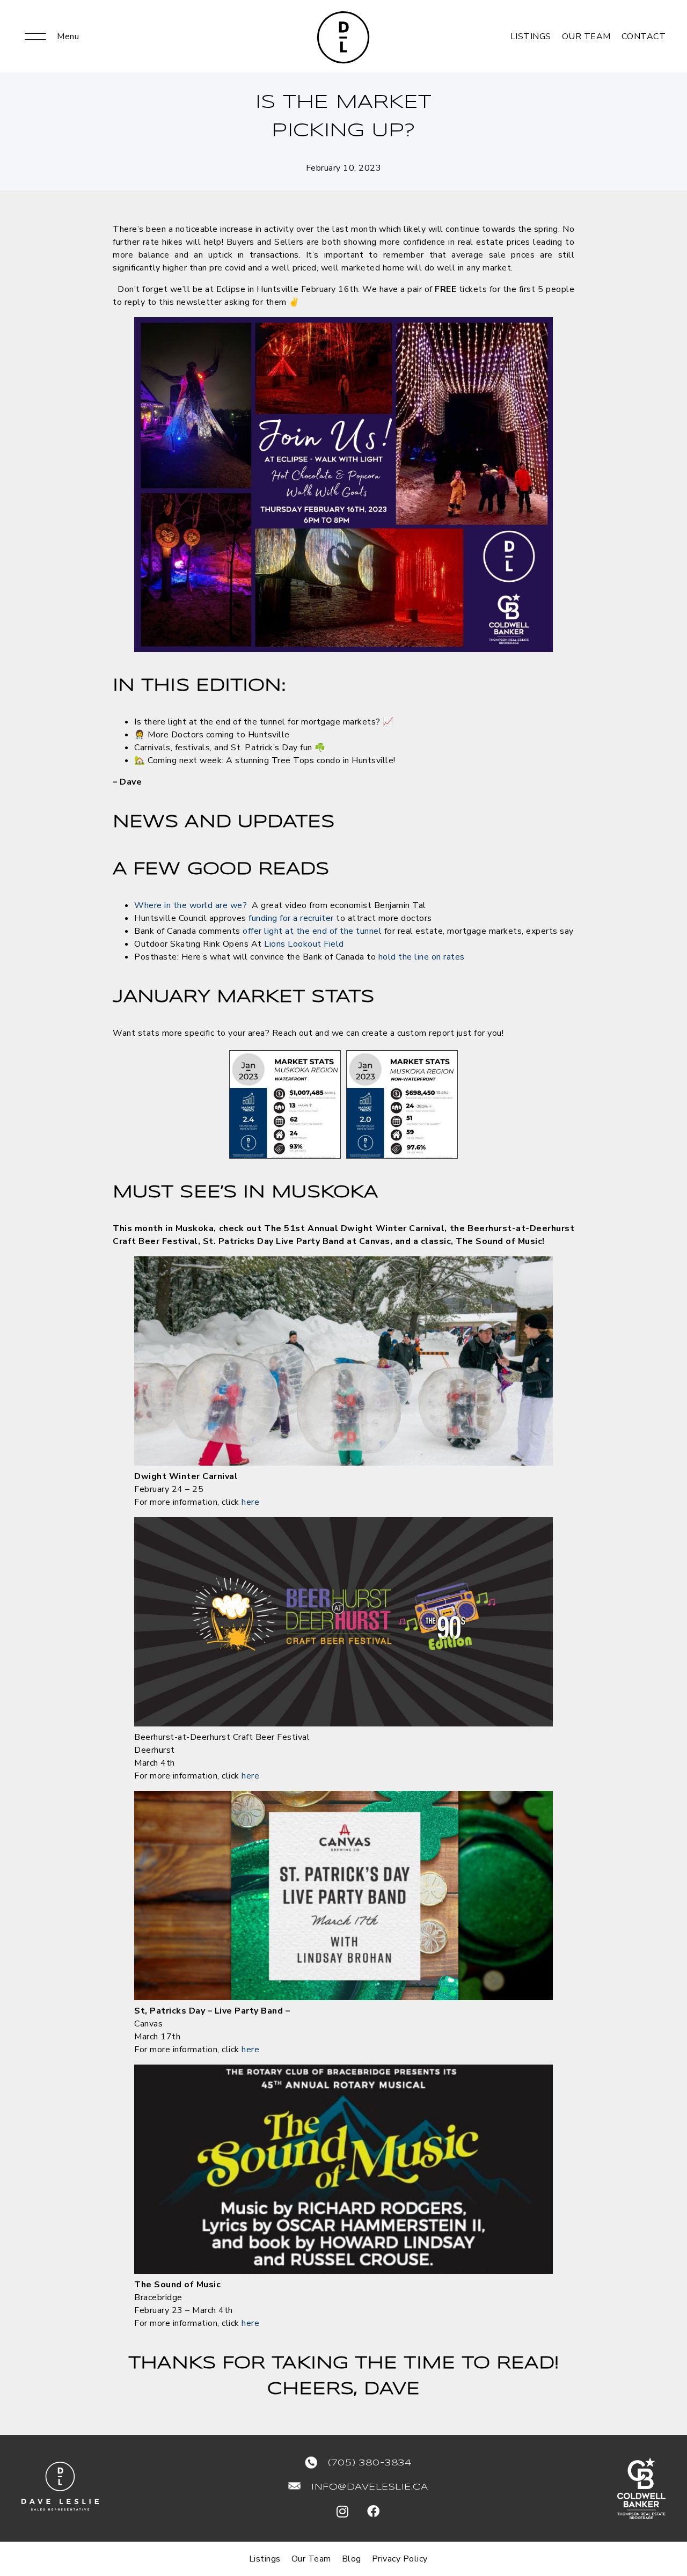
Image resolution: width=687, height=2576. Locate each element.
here (250, 1502)
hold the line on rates (422, 957)
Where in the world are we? (191, 905)
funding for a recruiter (291, 918)
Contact (644, 36)
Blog (352, 2559)
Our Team (586, 36)
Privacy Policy (400, 2559)
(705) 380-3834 (370, 2463)
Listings (531, 36)
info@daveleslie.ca (370, 2487)
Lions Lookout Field (304, 944)
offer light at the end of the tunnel (312, 931)
